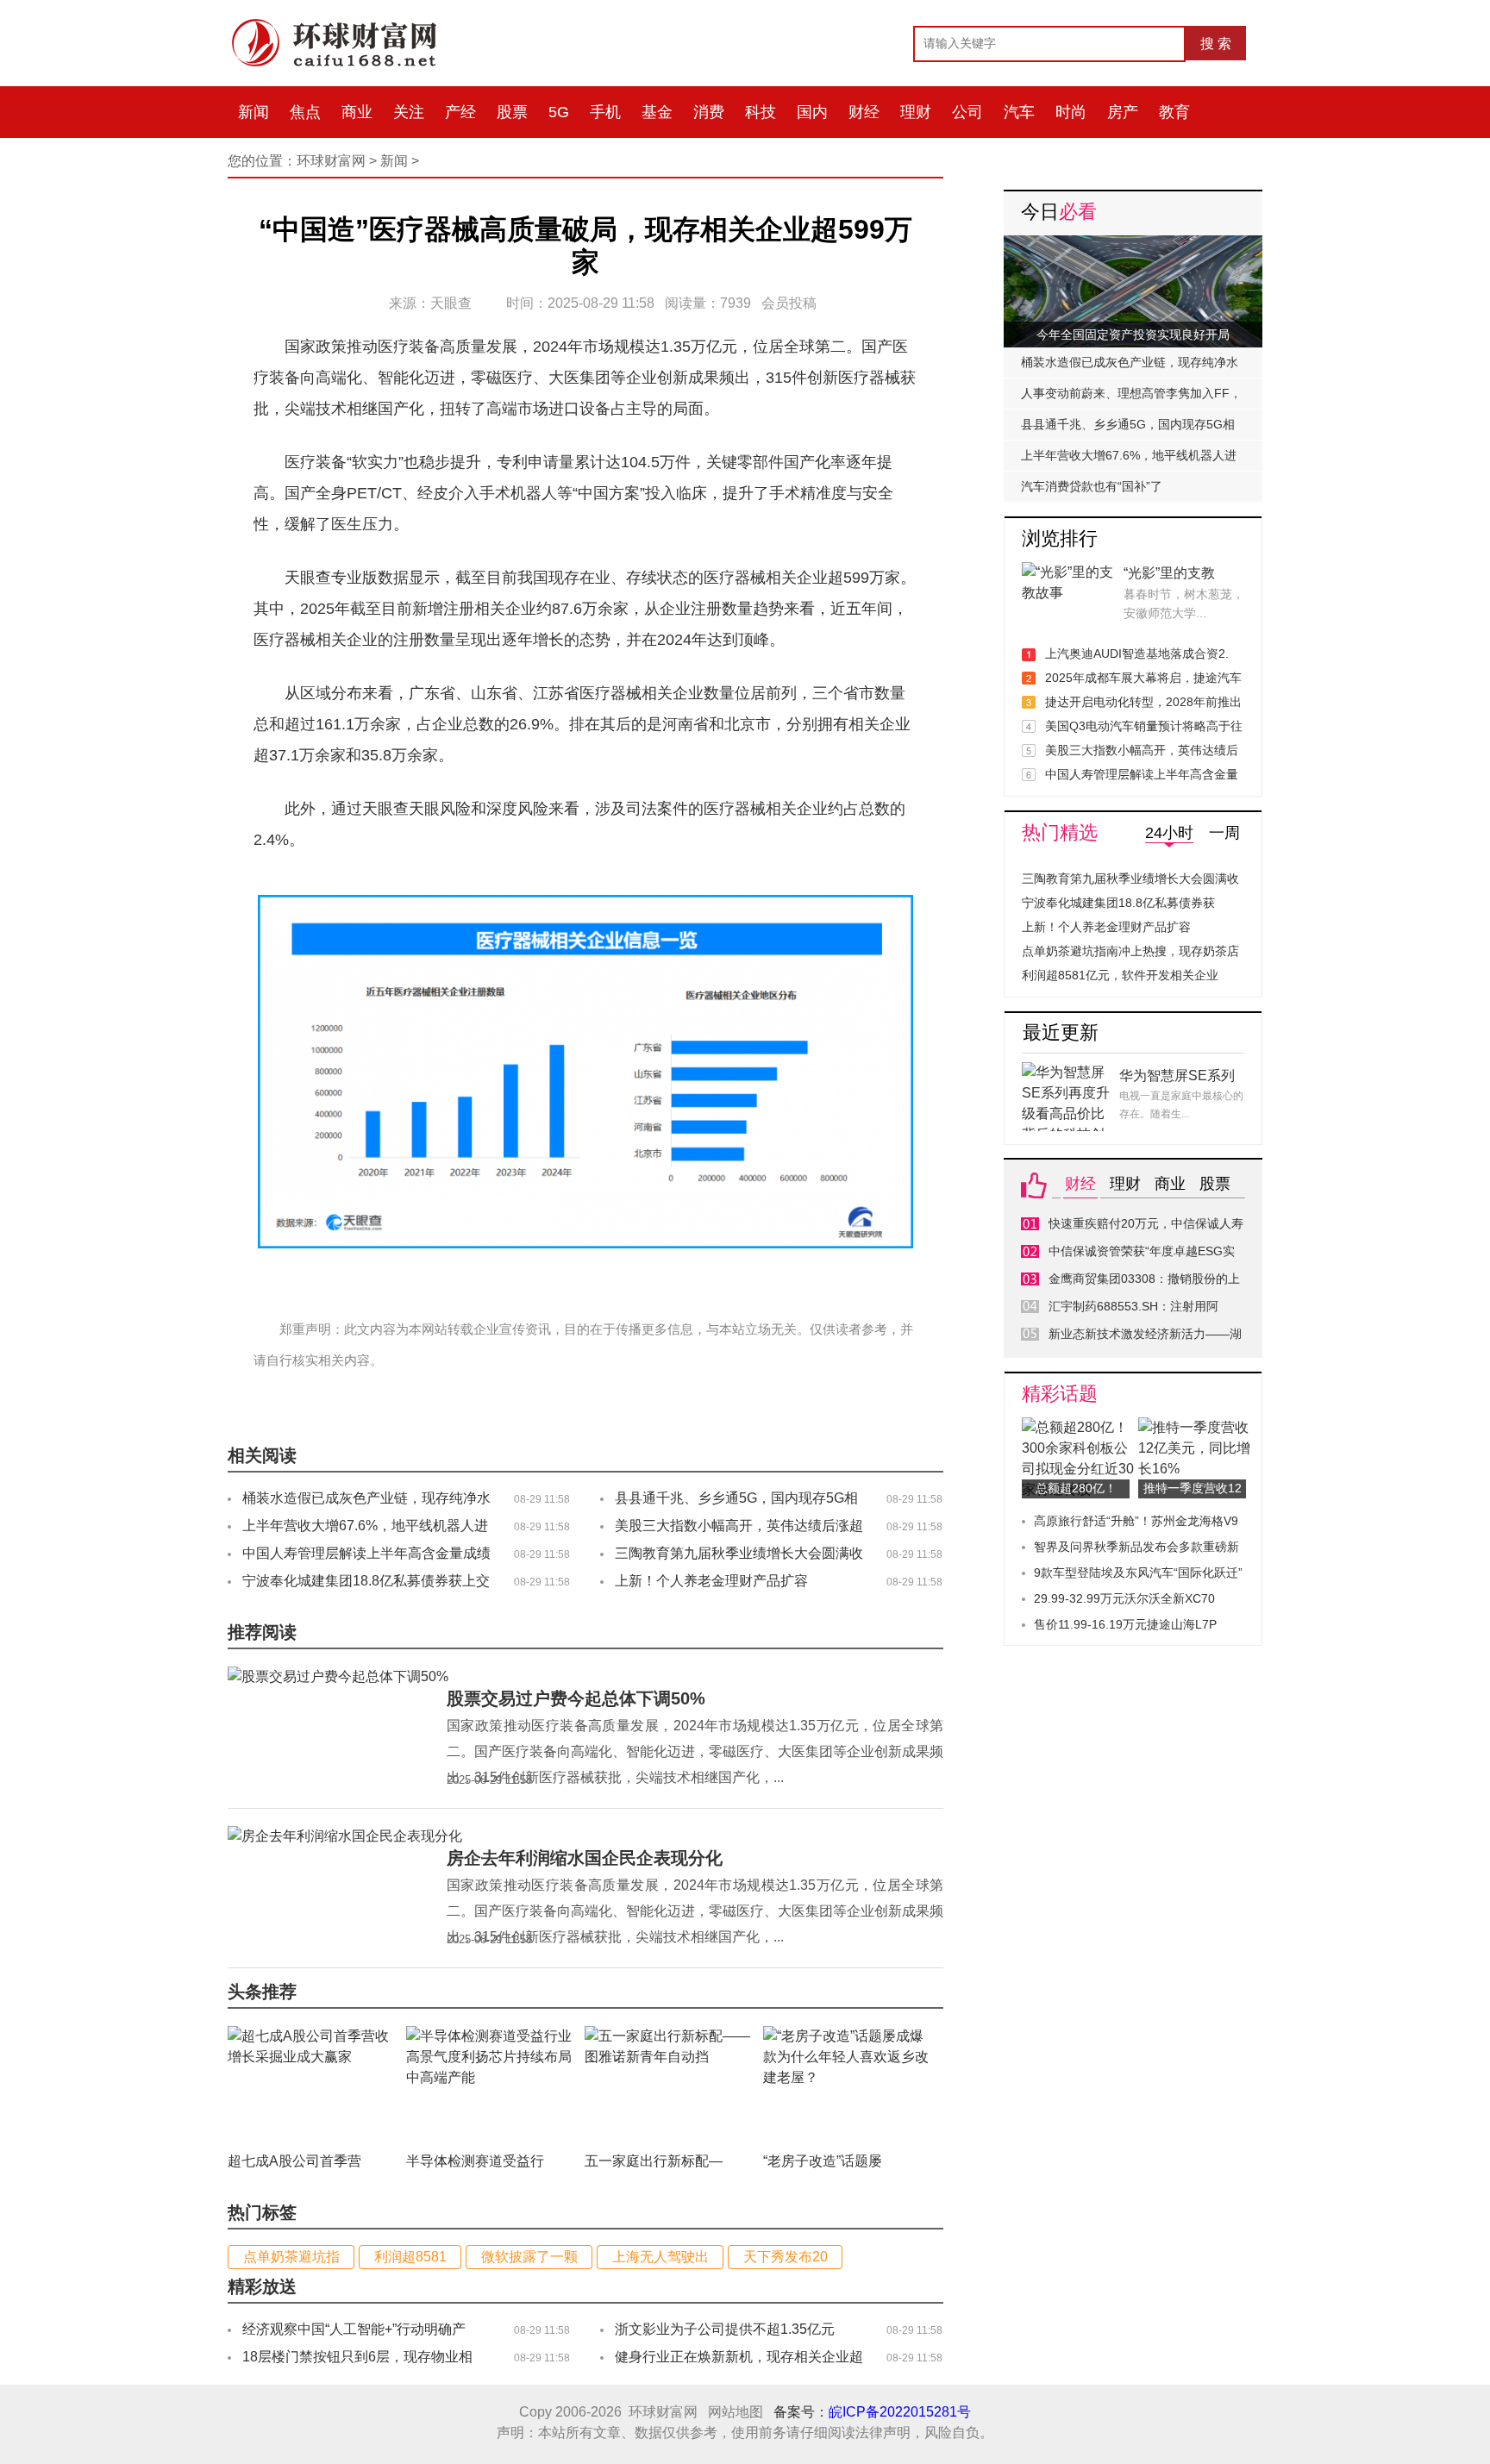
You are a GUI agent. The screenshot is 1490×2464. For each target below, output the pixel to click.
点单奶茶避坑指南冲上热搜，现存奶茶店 (1130, 951)
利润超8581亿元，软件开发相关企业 (1120, 975)
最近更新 (1061, 1032)
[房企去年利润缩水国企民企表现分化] (345, 1836)
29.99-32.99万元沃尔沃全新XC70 (1124, 1598)
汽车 (1019, 112)
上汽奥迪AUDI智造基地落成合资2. (1137, 654)
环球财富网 (331, 161)
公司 (967, 112)
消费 (709, 112)
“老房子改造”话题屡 (823, 2161)
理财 (916, 112)
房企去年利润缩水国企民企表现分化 (585, 1858)
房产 (1123, 112)
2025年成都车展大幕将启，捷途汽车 (1143, 678)
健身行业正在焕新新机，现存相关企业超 (739, 2357)
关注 (409, 112)
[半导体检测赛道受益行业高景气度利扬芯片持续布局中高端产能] (491, 2036)
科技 (761, 112)
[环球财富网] (344, 23)
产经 (460, 112)
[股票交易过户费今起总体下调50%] (338, 1676)
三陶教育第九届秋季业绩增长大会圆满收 (1130, 879)
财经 (864, 112)
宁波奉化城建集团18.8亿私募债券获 (1118, 903)
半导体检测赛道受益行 (475, 2161)
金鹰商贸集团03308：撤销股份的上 (1144, 1279)
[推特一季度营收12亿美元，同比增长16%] (1196, 1427)
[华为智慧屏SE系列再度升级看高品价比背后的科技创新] (1068, 1072)
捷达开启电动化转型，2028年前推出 (1143, 702)
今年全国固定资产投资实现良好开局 (1133, 335)
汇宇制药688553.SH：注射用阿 (1133, 1306)
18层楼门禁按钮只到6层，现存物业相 (357, 2357)
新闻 (254, 112)
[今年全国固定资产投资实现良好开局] (1133, 245)
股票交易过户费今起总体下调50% (576, 1698)
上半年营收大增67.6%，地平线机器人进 (1129, 455)
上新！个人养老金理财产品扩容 (711, 1581)
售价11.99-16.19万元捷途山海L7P (1125, 1624)
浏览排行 (1060, 538)
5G (559, 112)
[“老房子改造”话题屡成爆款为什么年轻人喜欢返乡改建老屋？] (848, 2036)
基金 (657, 112)
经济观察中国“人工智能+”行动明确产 (354, 2329)
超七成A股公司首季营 (294, 2161)
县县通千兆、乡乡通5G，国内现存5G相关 (1128, 428)
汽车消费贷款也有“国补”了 (1092, 486)
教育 (1174, 112)
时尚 (1071, 112)
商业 (357, 112)
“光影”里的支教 (1169, 573)
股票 (512, 112)
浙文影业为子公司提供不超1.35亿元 (725, 2329)
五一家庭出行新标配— (654, 2161)
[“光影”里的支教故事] (1068, 572)
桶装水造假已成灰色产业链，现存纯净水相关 (1130, 366)
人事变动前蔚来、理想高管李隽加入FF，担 (1131, 397)
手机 (605, 112)
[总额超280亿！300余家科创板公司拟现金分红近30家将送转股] (1080, 1427)
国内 (812, 112)
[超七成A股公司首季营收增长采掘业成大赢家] (312, 2036)
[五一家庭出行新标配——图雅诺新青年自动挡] (669, 2036)
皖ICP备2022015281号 (900, 2412)
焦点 (305, 112)
